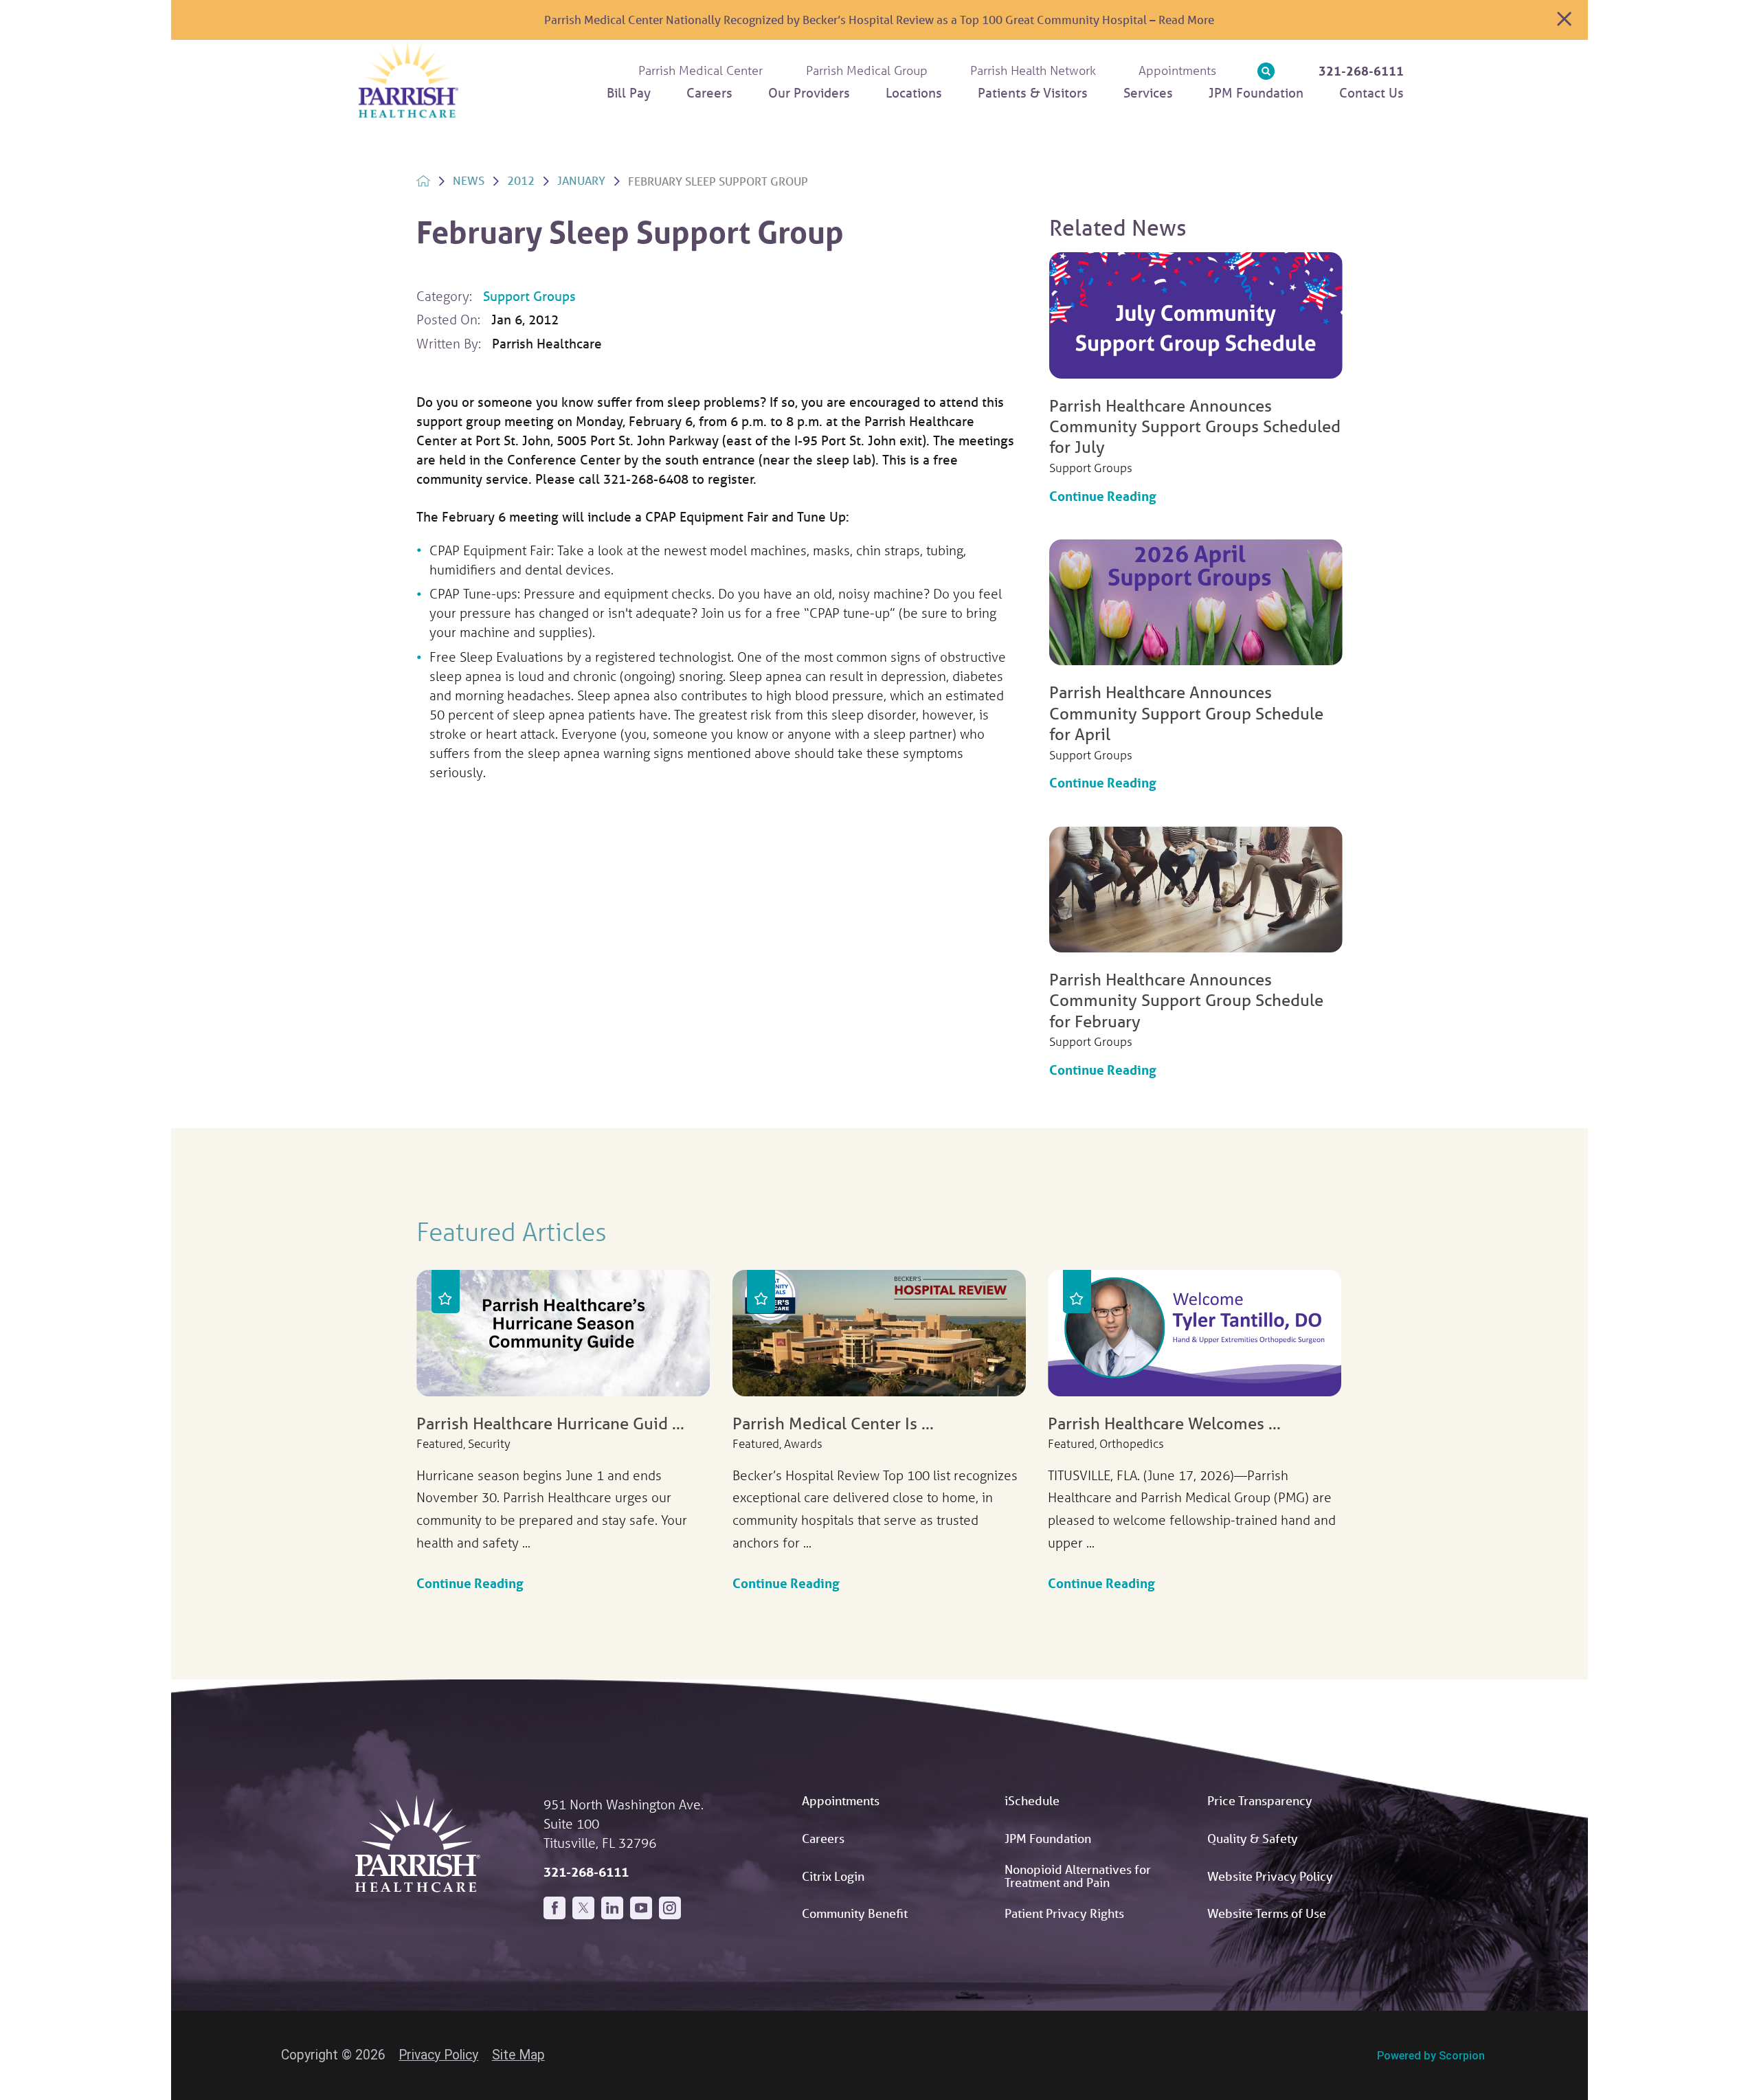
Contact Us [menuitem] (1371, 93)
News (469, 180)
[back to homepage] (423, 181)
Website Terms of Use (1267, 1913)
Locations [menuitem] (914, 93)
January (581, 180)
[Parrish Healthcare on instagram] (670, 1908)
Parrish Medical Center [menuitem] (701, 70)
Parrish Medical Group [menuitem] (867, 70)
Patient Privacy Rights (1064, 1913)
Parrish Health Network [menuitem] (1033, 70)
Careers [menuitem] (709, 93)
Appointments (841, 1800)
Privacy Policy (438, 2055)
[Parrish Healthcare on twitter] (583, 1908)
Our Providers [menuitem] (809, 93)
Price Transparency (1260, 1800)
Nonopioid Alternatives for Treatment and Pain (1078, 1875)
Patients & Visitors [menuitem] (1033, 93)
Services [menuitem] (1148, 93)
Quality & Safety (1253, 1838)
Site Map (518, 2055)
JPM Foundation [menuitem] (1256, 93)
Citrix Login (833, 1876)
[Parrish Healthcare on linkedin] (612, 1908)
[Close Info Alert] (1564, 20)
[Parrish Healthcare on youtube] (641, 1908)
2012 (521, 180)
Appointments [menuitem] (1177, 70)
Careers (823, 1838)
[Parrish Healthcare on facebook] (554, 1908)
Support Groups (529, 296)
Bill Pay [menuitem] (629, 93)
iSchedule (1032, 1800)
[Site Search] (1266, 71)
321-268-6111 (1361, 71)
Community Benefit (855, 1913)
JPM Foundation (1048, 1838)
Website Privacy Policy (1270, 1876)
